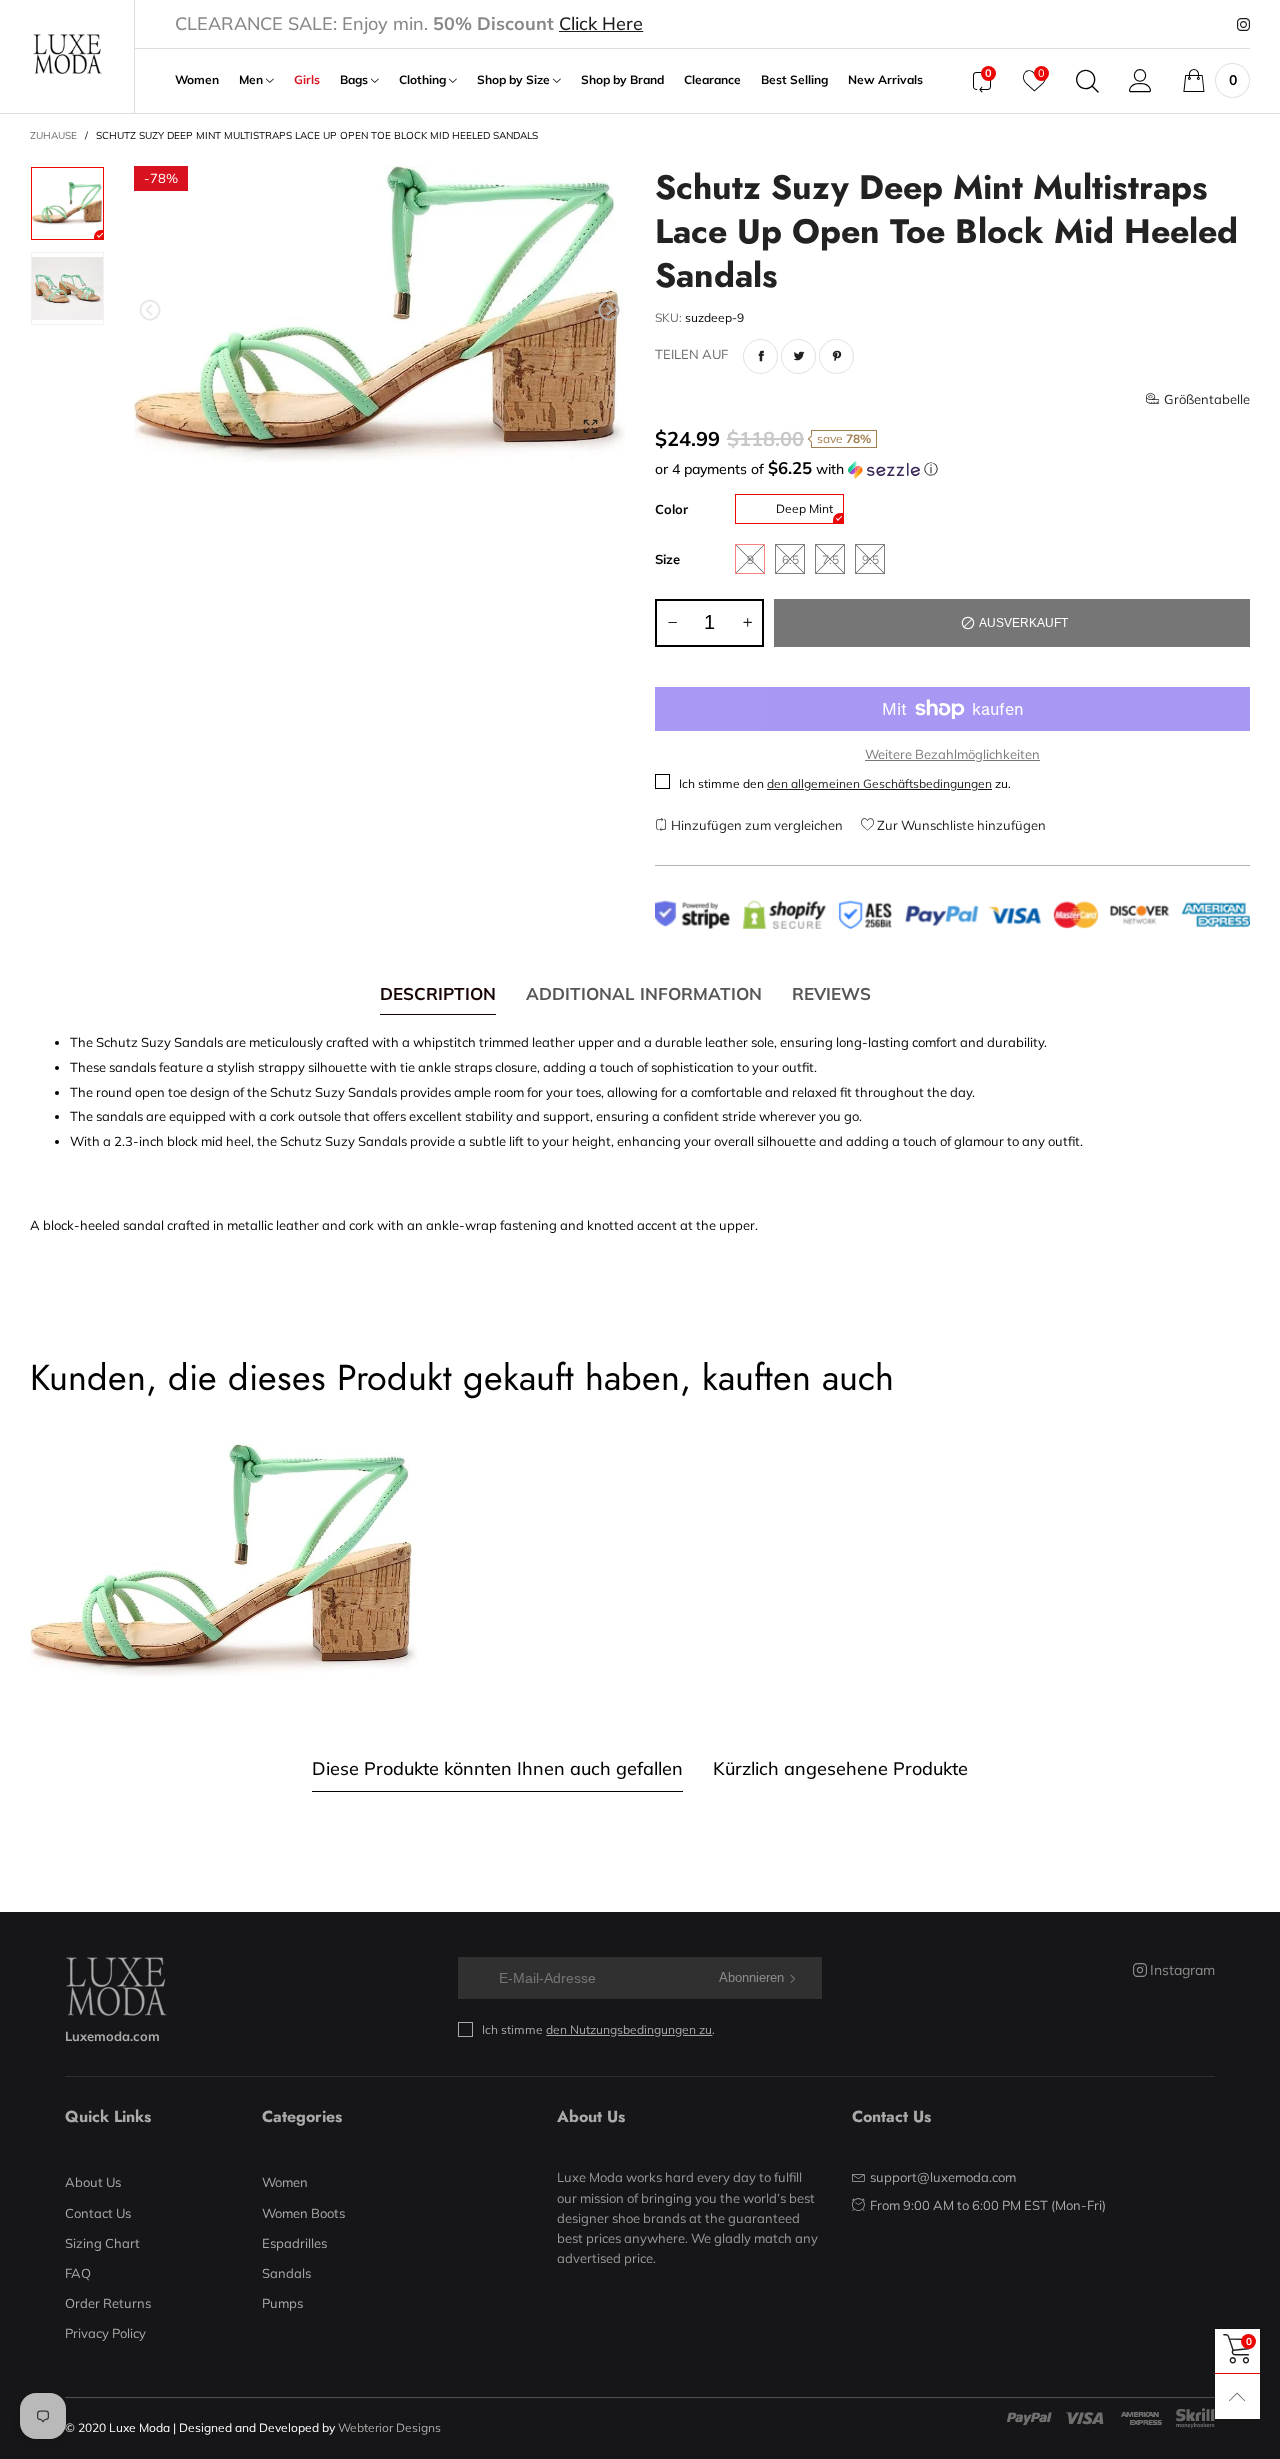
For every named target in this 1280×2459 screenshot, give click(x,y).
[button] (150, 310)
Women (197, 80)
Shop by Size (515, 80)
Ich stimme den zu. (845, 783)
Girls (307, 80)
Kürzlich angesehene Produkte (840, 1768)
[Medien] (590, 427)
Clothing (424, 80)
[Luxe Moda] (67, 54)
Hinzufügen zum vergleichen (755, 825)
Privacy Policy (105, 2333)
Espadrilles (294, 2243)
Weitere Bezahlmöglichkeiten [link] (952, 754)
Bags (355, 80)
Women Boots (303, 2213)
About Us (93, 2182)
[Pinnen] (836, 356)
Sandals (286, 2273)
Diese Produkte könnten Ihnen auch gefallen (497, 1768)
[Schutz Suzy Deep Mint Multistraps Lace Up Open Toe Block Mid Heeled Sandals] (379, 314)
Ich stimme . (598, 2029)
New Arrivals (885, 80)
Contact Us (98, 2213)
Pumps (282, 2303)
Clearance (712, 80)
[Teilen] (760, 356)
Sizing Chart (102, 2243)
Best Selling (794, 80)
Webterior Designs (389, 2427)
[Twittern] (798, 356)
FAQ (78, 2273)
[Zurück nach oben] (1237, 2396)
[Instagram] (1243, 25)
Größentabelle (1207, 399)
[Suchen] (1087, 81)
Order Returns (108, 2303)
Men (252, 80)
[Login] (1140, 81)
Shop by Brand (622, 80)
